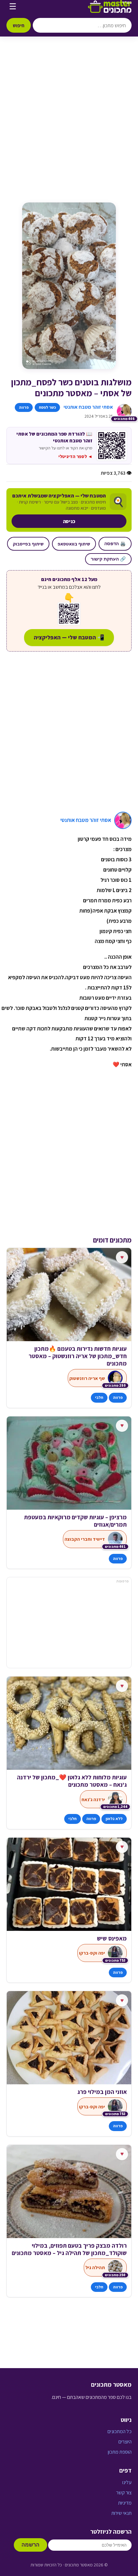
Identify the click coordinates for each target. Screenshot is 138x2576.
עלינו (127, 2482)
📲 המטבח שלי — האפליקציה (69, 637)
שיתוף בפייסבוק (28, 544)
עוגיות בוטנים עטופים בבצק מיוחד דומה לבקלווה (79, 1781)
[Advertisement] (69, 126)
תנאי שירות (121, 2513)
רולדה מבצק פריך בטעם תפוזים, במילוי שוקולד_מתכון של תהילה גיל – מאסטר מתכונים (69, 2249)
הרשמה (30, 2545)
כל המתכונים (120, 2431)
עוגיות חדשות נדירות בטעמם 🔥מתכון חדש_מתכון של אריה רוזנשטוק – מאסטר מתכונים (78, 1356)
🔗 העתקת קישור (108, 559)
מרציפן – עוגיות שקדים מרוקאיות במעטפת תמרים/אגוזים (75, 1521)
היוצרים (125, 2442)
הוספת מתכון (120, 2452)
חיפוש (19, 25)
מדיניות (125, 2503)
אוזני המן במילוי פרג (102, 2092)
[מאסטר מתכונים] (110, 6)
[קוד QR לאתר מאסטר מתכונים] (69, 614)
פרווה (24, 407)
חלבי (99, 1397)
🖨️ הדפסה (115, 544)
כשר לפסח (47, 407)
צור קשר (124, 2493)
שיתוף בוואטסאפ (74, 544)
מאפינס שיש (112, 1938)
